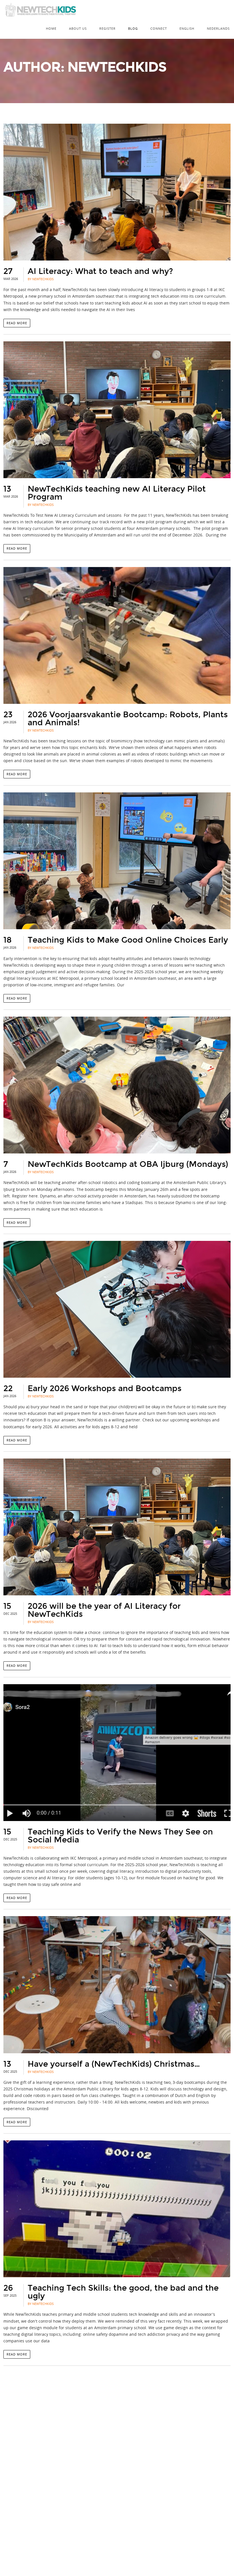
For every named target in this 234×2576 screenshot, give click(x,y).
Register (107, 28)
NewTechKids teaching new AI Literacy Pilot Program (117, 493)
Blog (133, 28)
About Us (78, 28)
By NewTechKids (41, 279)
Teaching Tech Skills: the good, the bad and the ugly (123, 2292)
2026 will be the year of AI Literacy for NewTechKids (104, 1610)
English (187, 28)
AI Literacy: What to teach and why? (100, 271)
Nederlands (218, 28)
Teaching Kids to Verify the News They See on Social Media (120, 1836)
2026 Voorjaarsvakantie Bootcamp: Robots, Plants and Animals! (128, 719)
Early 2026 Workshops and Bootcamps (105, 1389)
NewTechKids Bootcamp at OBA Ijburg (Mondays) (128, 1164)
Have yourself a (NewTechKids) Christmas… (114, 2064)
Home (51, 28)
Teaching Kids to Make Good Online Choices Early (128, 940)
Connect (159, 28)
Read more (17, 323)
